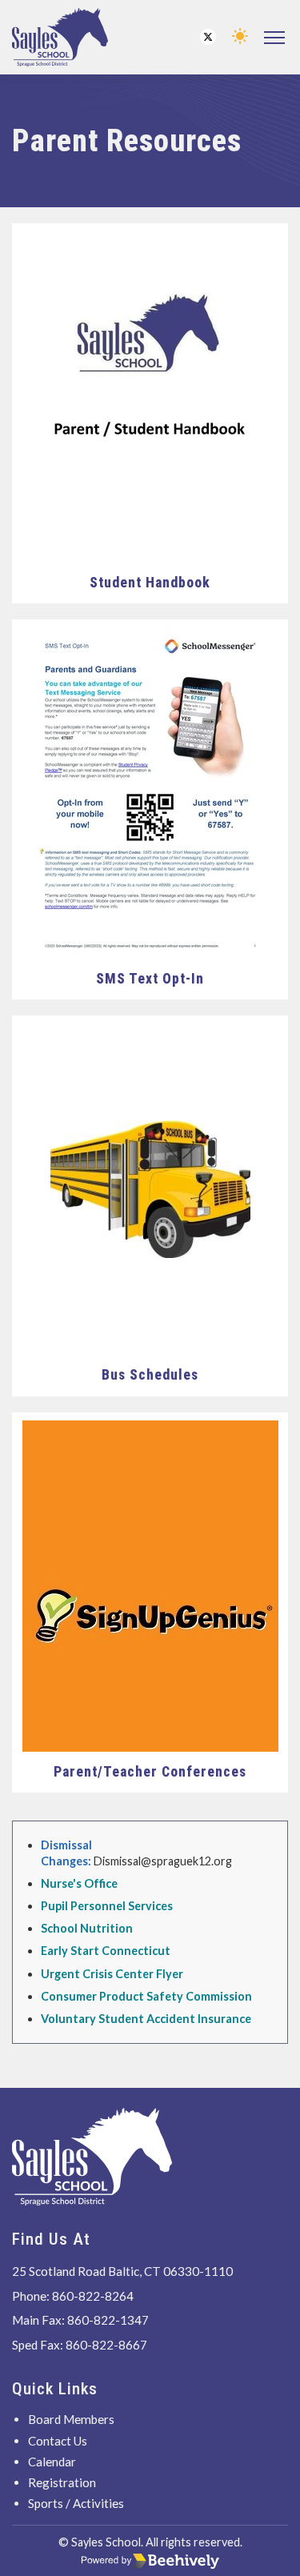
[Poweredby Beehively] (150, 2561)
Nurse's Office (79, 1883)
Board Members (71, 2419)
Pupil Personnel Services (107, 1906)
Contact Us (58, 2441)
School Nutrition (87, 1928)
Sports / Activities (76, 2503)
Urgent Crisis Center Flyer (112, 1974)
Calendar (52, 2462)
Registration (62, 2482)
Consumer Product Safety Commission (146, 1996)
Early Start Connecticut (106, 1951)
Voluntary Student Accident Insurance (146, 2019)
